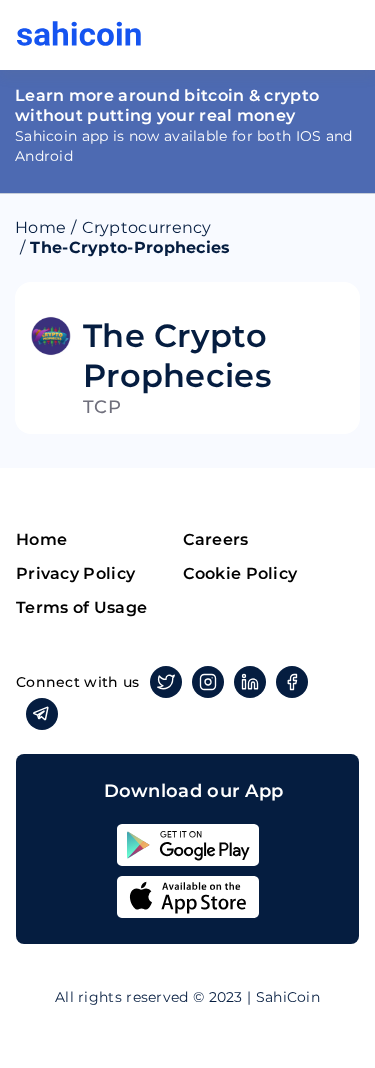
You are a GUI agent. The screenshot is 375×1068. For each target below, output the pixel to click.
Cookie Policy (240, 573)
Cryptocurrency (147, 227)
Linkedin (250, 682)
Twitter (166, 682)
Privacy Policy (75, 573)
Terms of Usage (81, 607)
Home (40, 227)
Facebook (292, 682)
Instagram (208, 682)
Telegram (42, 714)
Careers (216, 539)
